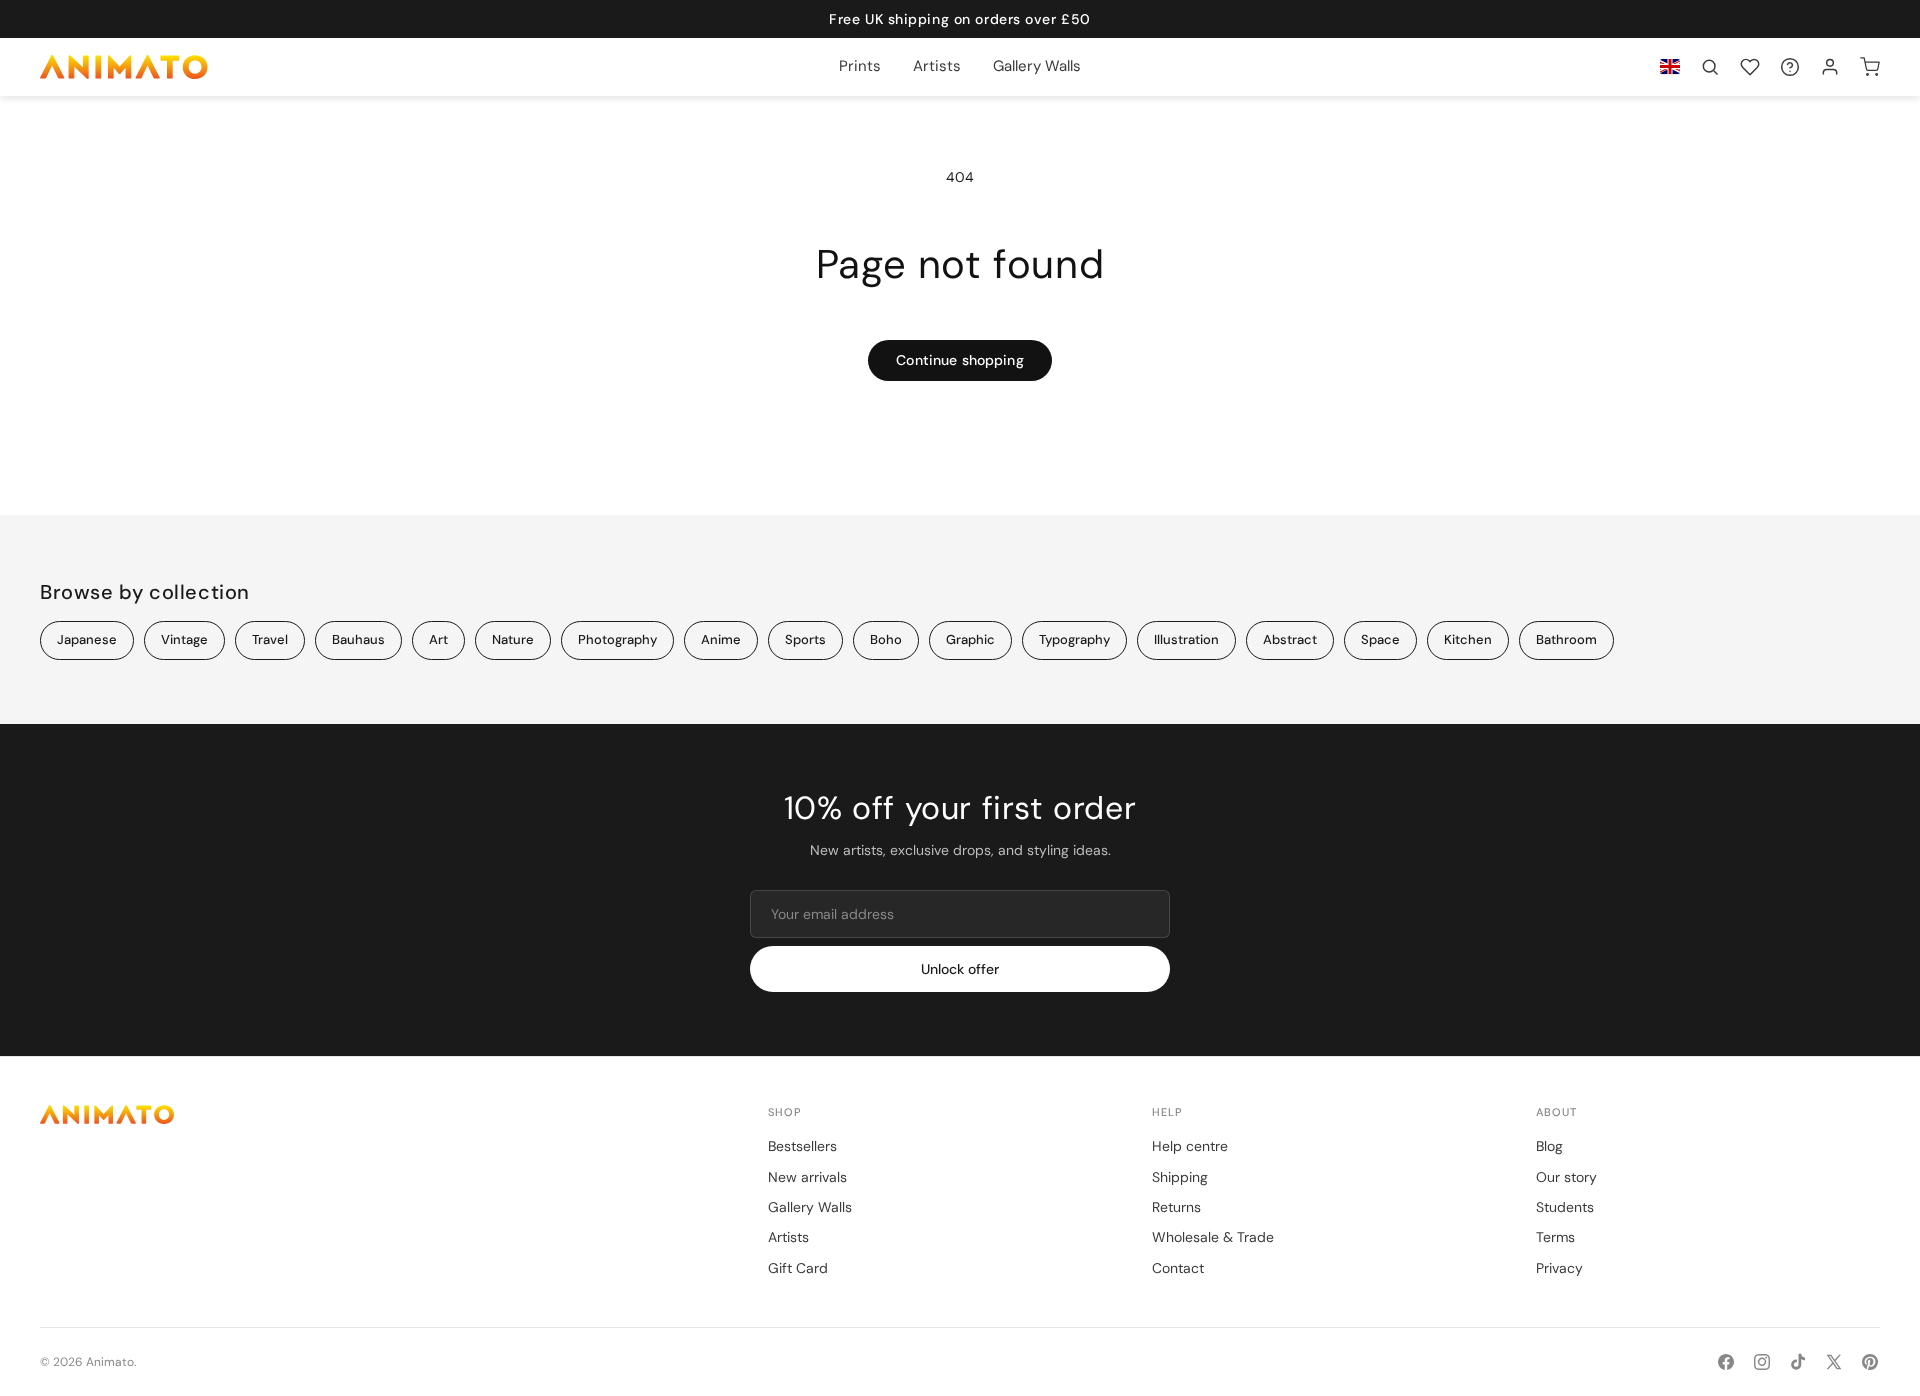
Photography (617, 639)
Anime (721, 639)
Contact (1178, 1268)
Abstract (1290, 639)
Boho (886, 639)
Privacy (1559, 1268)
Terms (1555, 1237)
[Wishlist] (1750, 67)
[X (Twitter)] (1834, 1362)
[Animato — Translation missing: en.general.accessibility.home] (384, 1114)
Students (1565, 1207)
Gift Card (798, 1268)
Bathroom (1566, 639)
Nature (513, 639)
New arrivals (807, 1177)
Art (438, 639)
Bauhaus (358, 639)
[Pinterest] (1870, 1362)
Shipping (1180, 1177)
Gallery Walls (810, 1207)
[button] (1710, 67)
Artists (788, 1237)
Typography (1074, 639)
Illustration (1186, 639)
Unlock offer (960, 969)
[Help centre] (1790, 67)
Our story (1566, 1177)
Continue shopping (959, 360)
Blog (1549, 1146)
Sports (805, 639)
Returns (1176, 1207)
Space (1380, 639)
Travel (270, 639)
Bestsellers (802, 1146)
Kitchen (1468, 639)
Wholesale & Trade (1213, 1237)
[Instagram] (1762, 1362)
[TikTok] (1798, 1362)
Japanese (87, 639)
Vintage (184, 639)
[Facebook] (1726, 1362)
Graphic (970, 639)
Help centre (1190, 1146)
